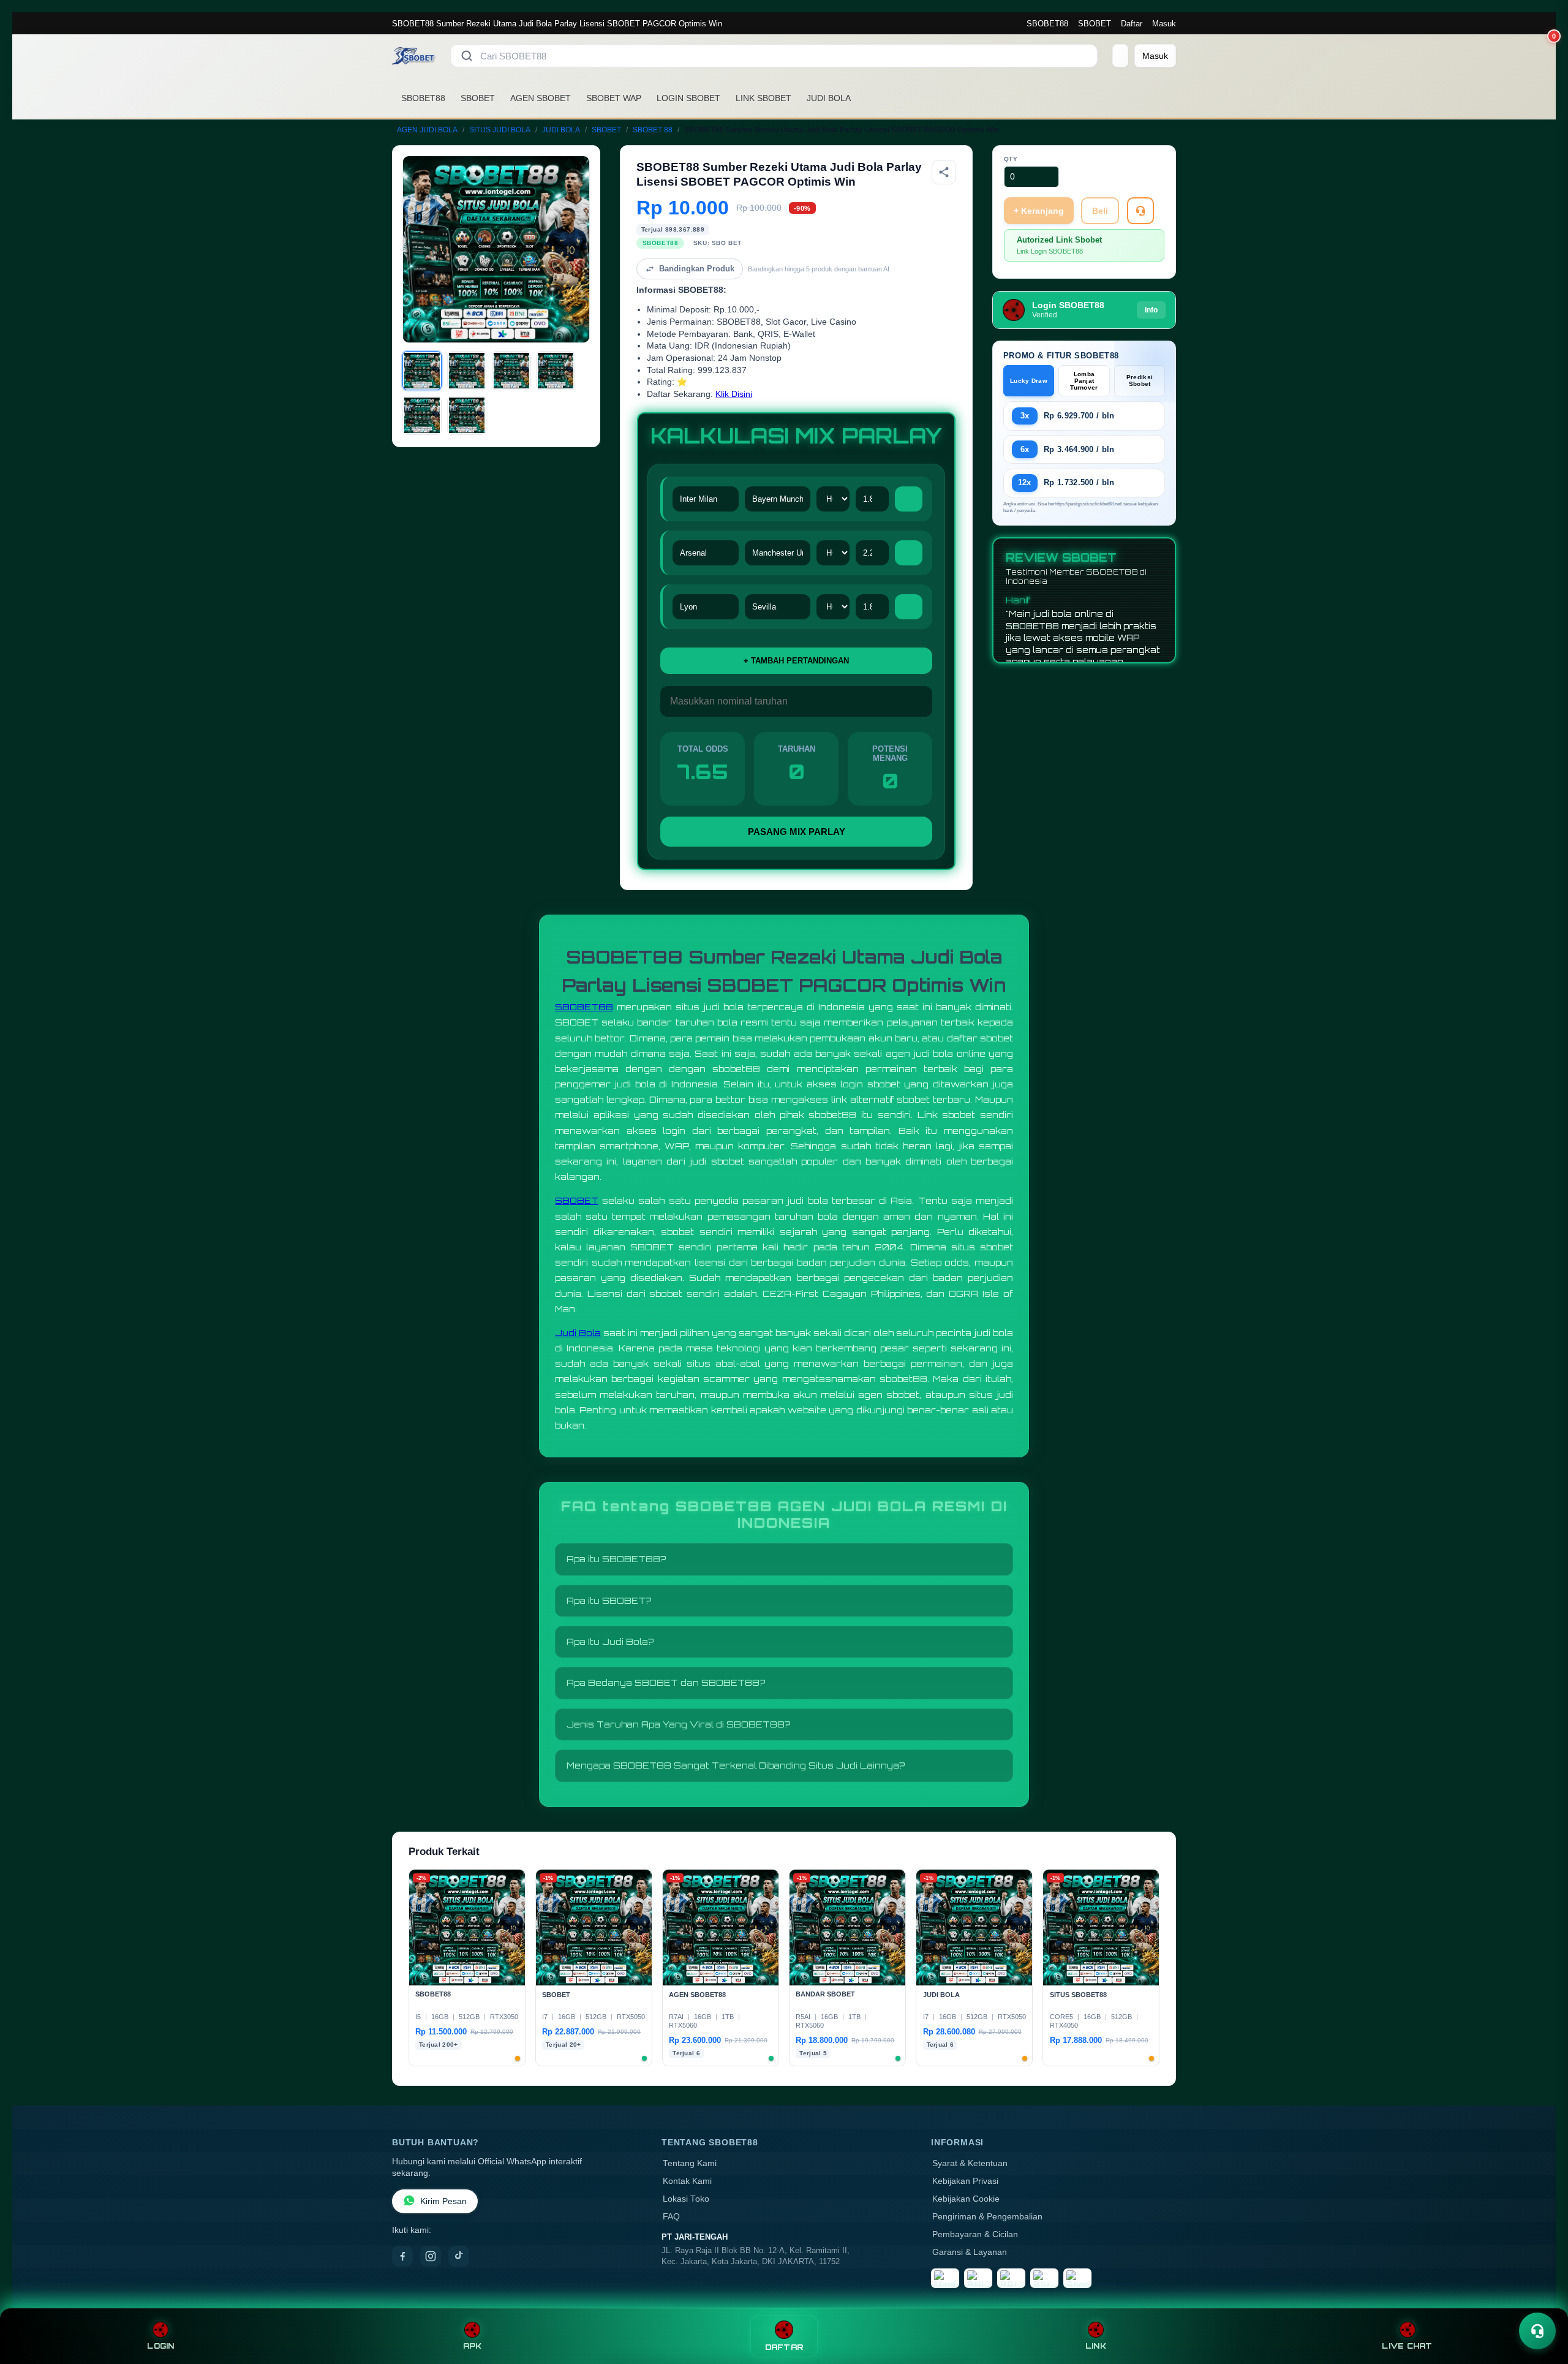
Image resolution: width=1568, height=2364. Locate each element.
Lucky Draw (1029, 381)
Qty (1011, 159)
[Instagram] (431, 2256)
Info (1151, 310)
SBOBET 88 (653, 130)
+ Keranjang (1039, 211)
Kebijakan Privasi (965, 2181)
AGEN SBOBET (541, 98)
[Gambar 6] (467, 415)
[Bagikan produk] (944, 172)
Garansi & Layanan (970, 2252)
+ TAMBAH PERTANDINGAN (796, 661)
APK (473, 2346)
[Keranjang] (1120, 56)
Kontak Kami (687, 2181)
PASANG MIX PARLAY (797, 832)
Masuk (1164, 24)
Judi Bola (578, 1333)
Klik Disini (734, 394)
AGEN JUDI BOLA (427, 130)
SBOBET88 (1047, 24)
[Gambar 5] (422, 415)
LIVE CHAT (1407, 2346)
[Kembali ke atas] (1541, 2302)
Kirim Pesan (443, 2201)
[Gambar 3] (511, 371)
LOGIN (160, 2346)
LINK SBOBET (763, 98)
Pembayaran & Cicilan (975, 2234)
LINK (1096, 2346)
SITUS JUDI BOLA (500, 130)
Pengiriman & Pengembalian (987, 2217)
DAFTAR (784, 2347)
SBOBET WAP (614, 98)
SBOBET (1095, 24)
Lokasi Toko (686, 2199)
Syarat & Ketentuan (970, 2163)
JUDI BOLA (829, 98)
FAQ (671, 2217)
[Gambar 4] (556, 371)
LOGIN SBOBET (688, 98)
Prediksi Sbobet (1140, 380)
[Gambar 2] (467, 371)
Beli (1100, 211)
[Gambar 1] (422, 371)
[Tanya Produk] (1140, 211)
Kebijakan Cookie (966, 2199)
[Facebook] (402, 2256)
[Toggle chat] (1537, 2331)
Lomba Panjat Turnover (1084, 381)
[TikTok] (459, 2256)
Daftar (1132, 24)
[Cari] (467, 56)
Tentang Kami (690, 2163)
